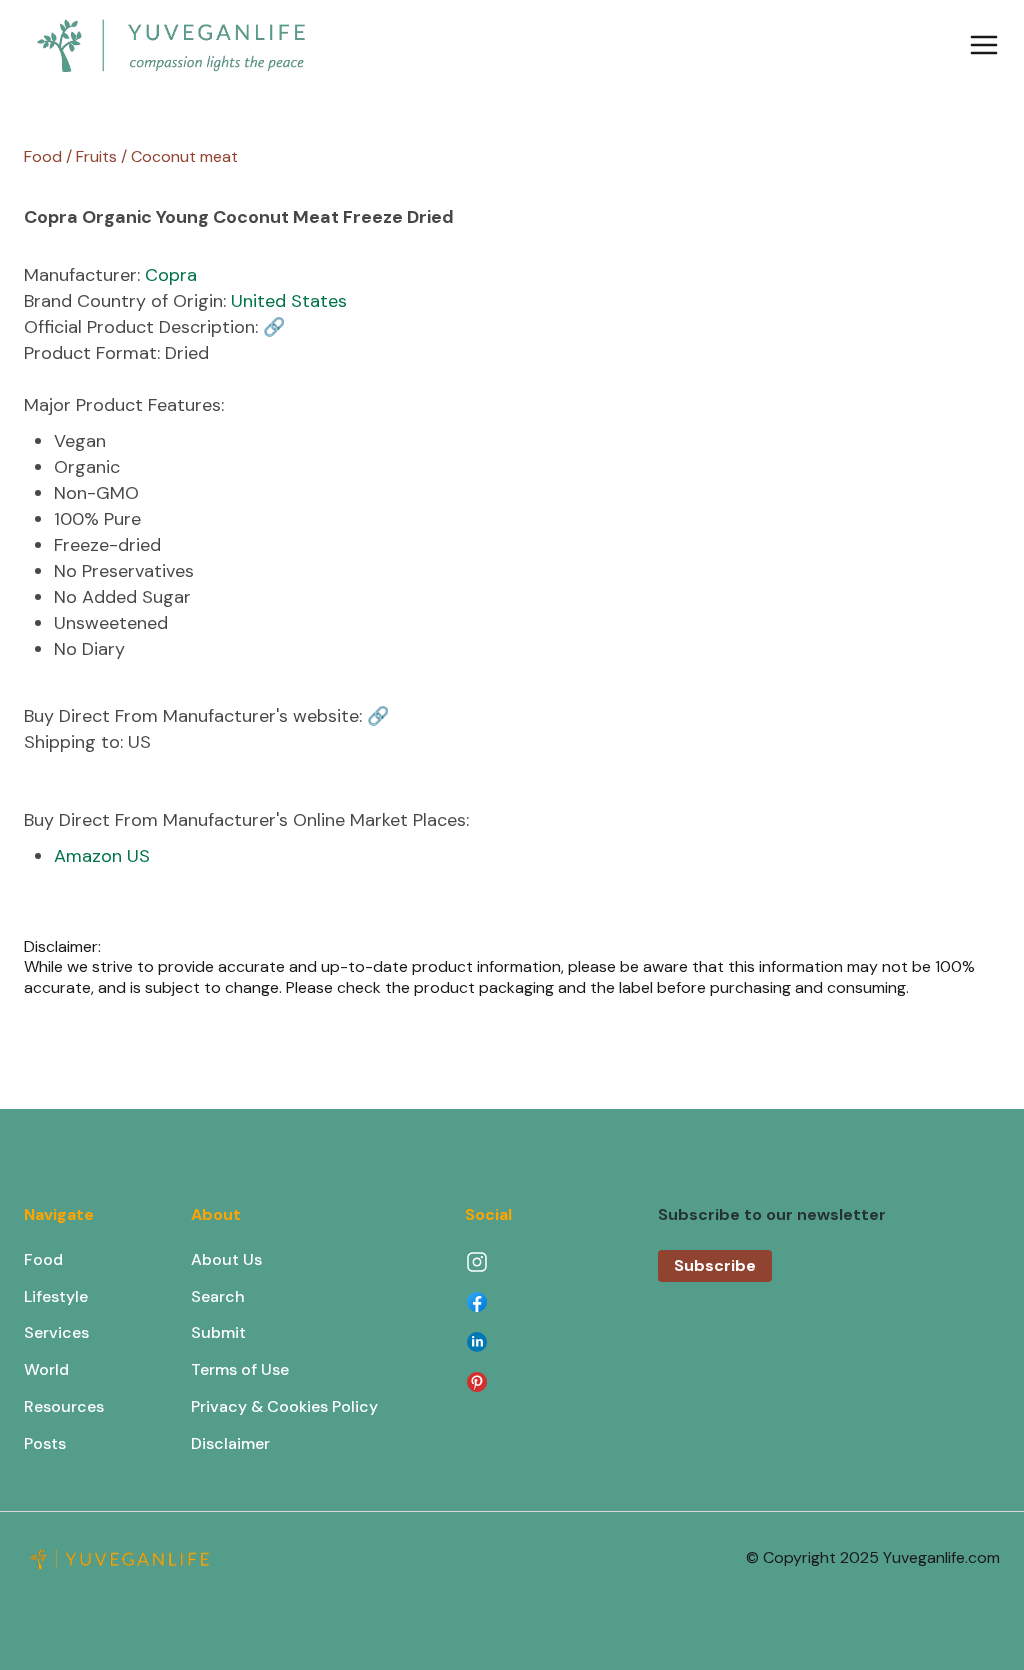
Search (218, 1296)
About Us (226, 1259)
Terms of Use (240, 1369)
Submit (218, 1332)
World (46, 1369)
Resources (64, 1406)
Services (56, 1332)
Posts (45, 1443)
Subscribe (715, 1265)
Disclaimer (230, 1443)
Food (43, 1259)
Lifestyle (56, 1296)
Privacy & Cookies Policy (284, 1406)
